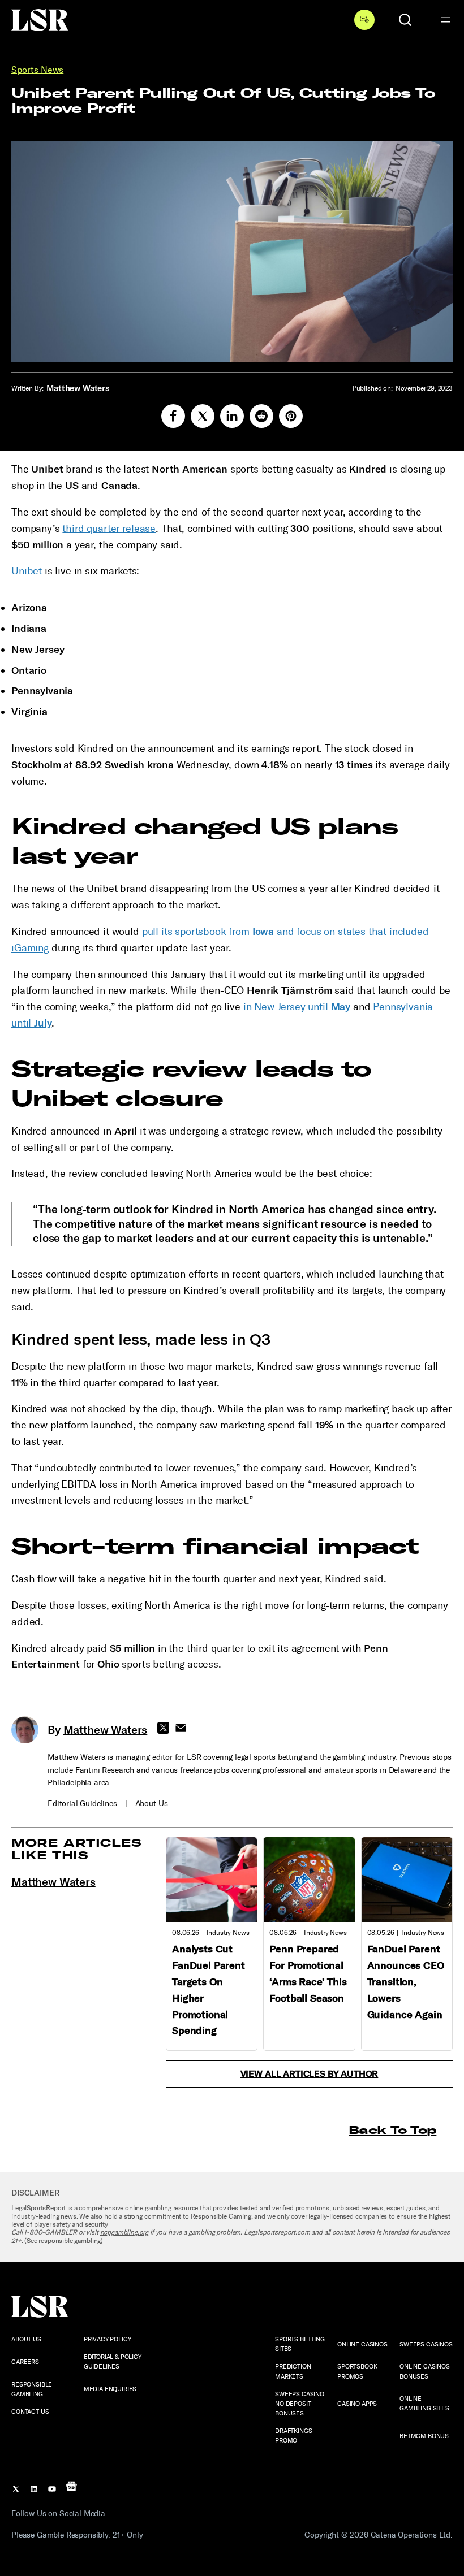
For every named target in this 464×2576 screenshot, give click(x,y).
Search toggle (405, 20)
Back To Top (392, 2130)
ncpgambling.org (124, 2232)
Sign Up (364, 20)
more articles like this (77, 1849)
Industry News (228, 1933)
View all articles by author (310, 2074)
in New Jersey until (297, 1007)
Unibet (27, 571)
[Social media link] (173, 416)
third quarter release (109, 529)
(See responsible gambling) (64, 2241)
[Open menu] (446, 20)
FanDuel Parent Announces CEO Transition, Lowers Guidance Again (406, 1982)
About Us (152, 1804)
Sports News (37, 70)
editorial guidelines (82, 1804)
